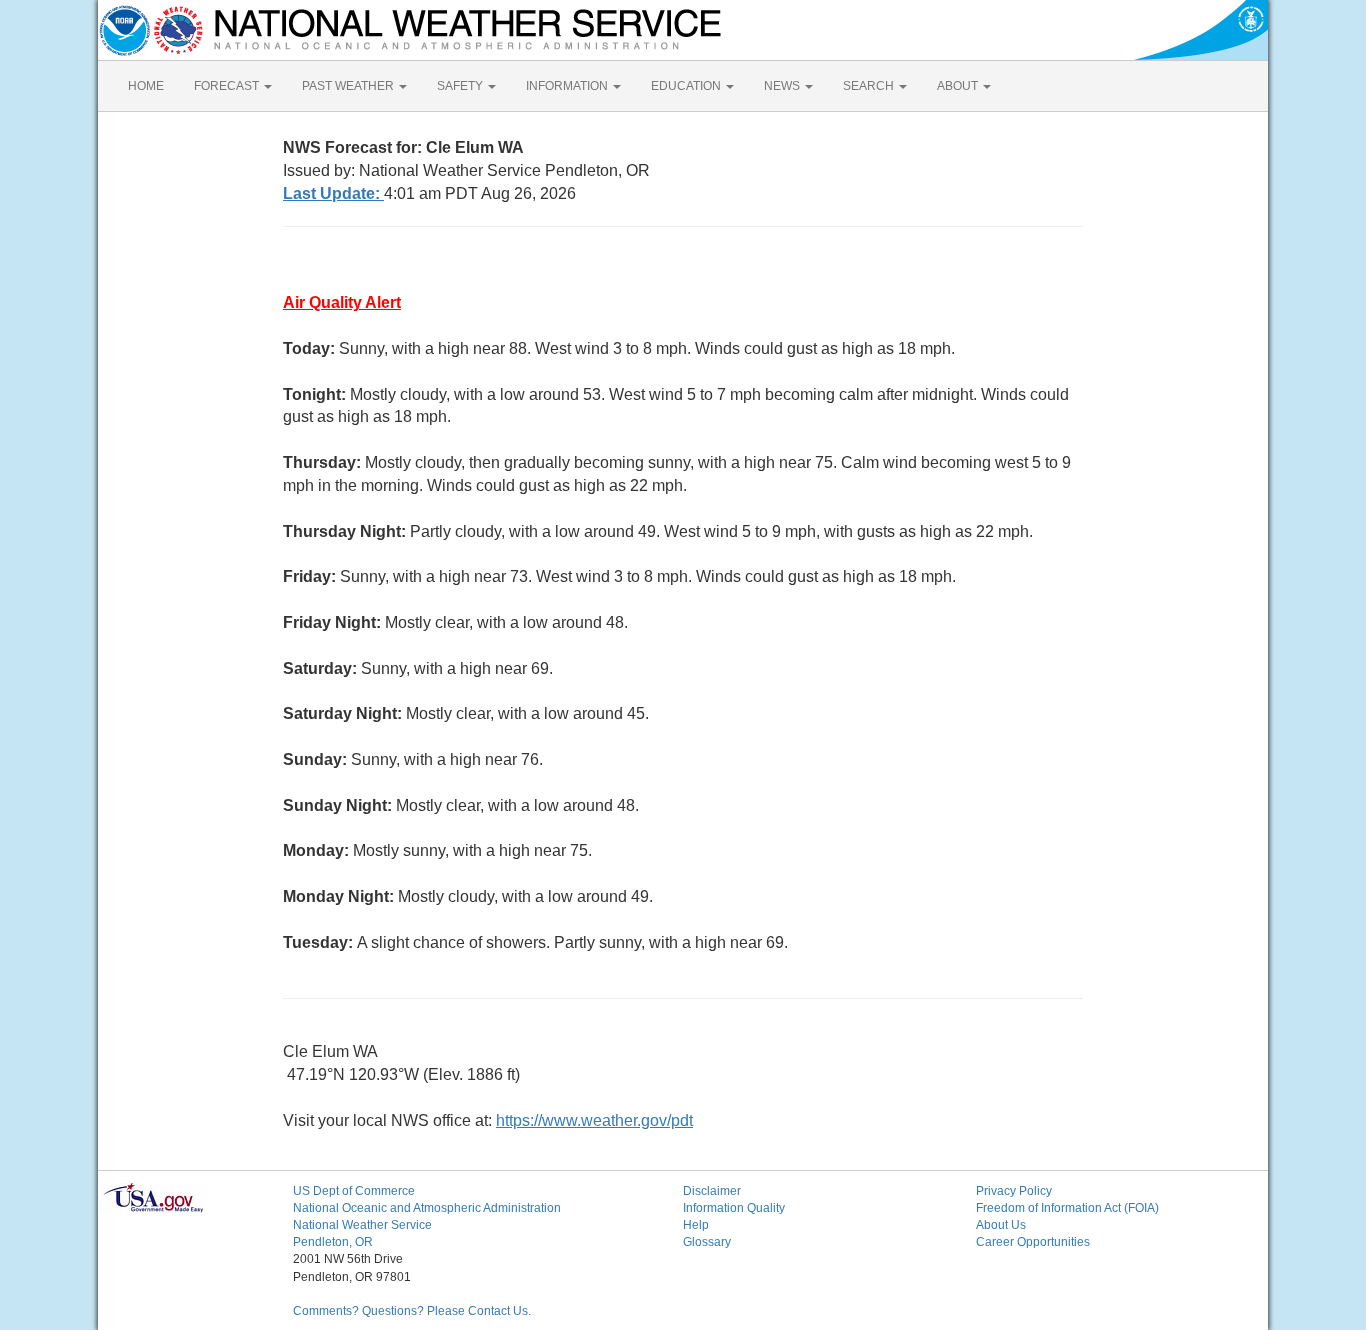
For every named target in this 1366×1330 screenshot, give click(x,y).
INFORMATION (568, 86)
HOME (146, 86)
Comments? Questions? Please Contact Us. (412, 1311)
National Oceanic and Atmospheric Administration (427, 1208)
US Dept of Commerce (354, 1191)
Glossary (707, 1242)
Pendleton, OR (333, 1242)
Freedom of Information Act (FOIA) (1067, 1208)
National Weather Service (362, 1225)
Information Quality (734, 1208)
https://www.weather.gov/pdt (594, 1120)
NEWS (783, 86)
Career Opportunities (1033, 1242)
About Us (1001, 1225)
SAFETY (461, 86)
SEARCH (870, 86)
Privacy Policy (1014, 1191)
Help (696, 1225)
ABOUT (959, 86)
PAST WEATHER (349, 86)
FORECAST (228, 86)
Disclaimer (712, 1191)
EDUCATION (687, 86)
